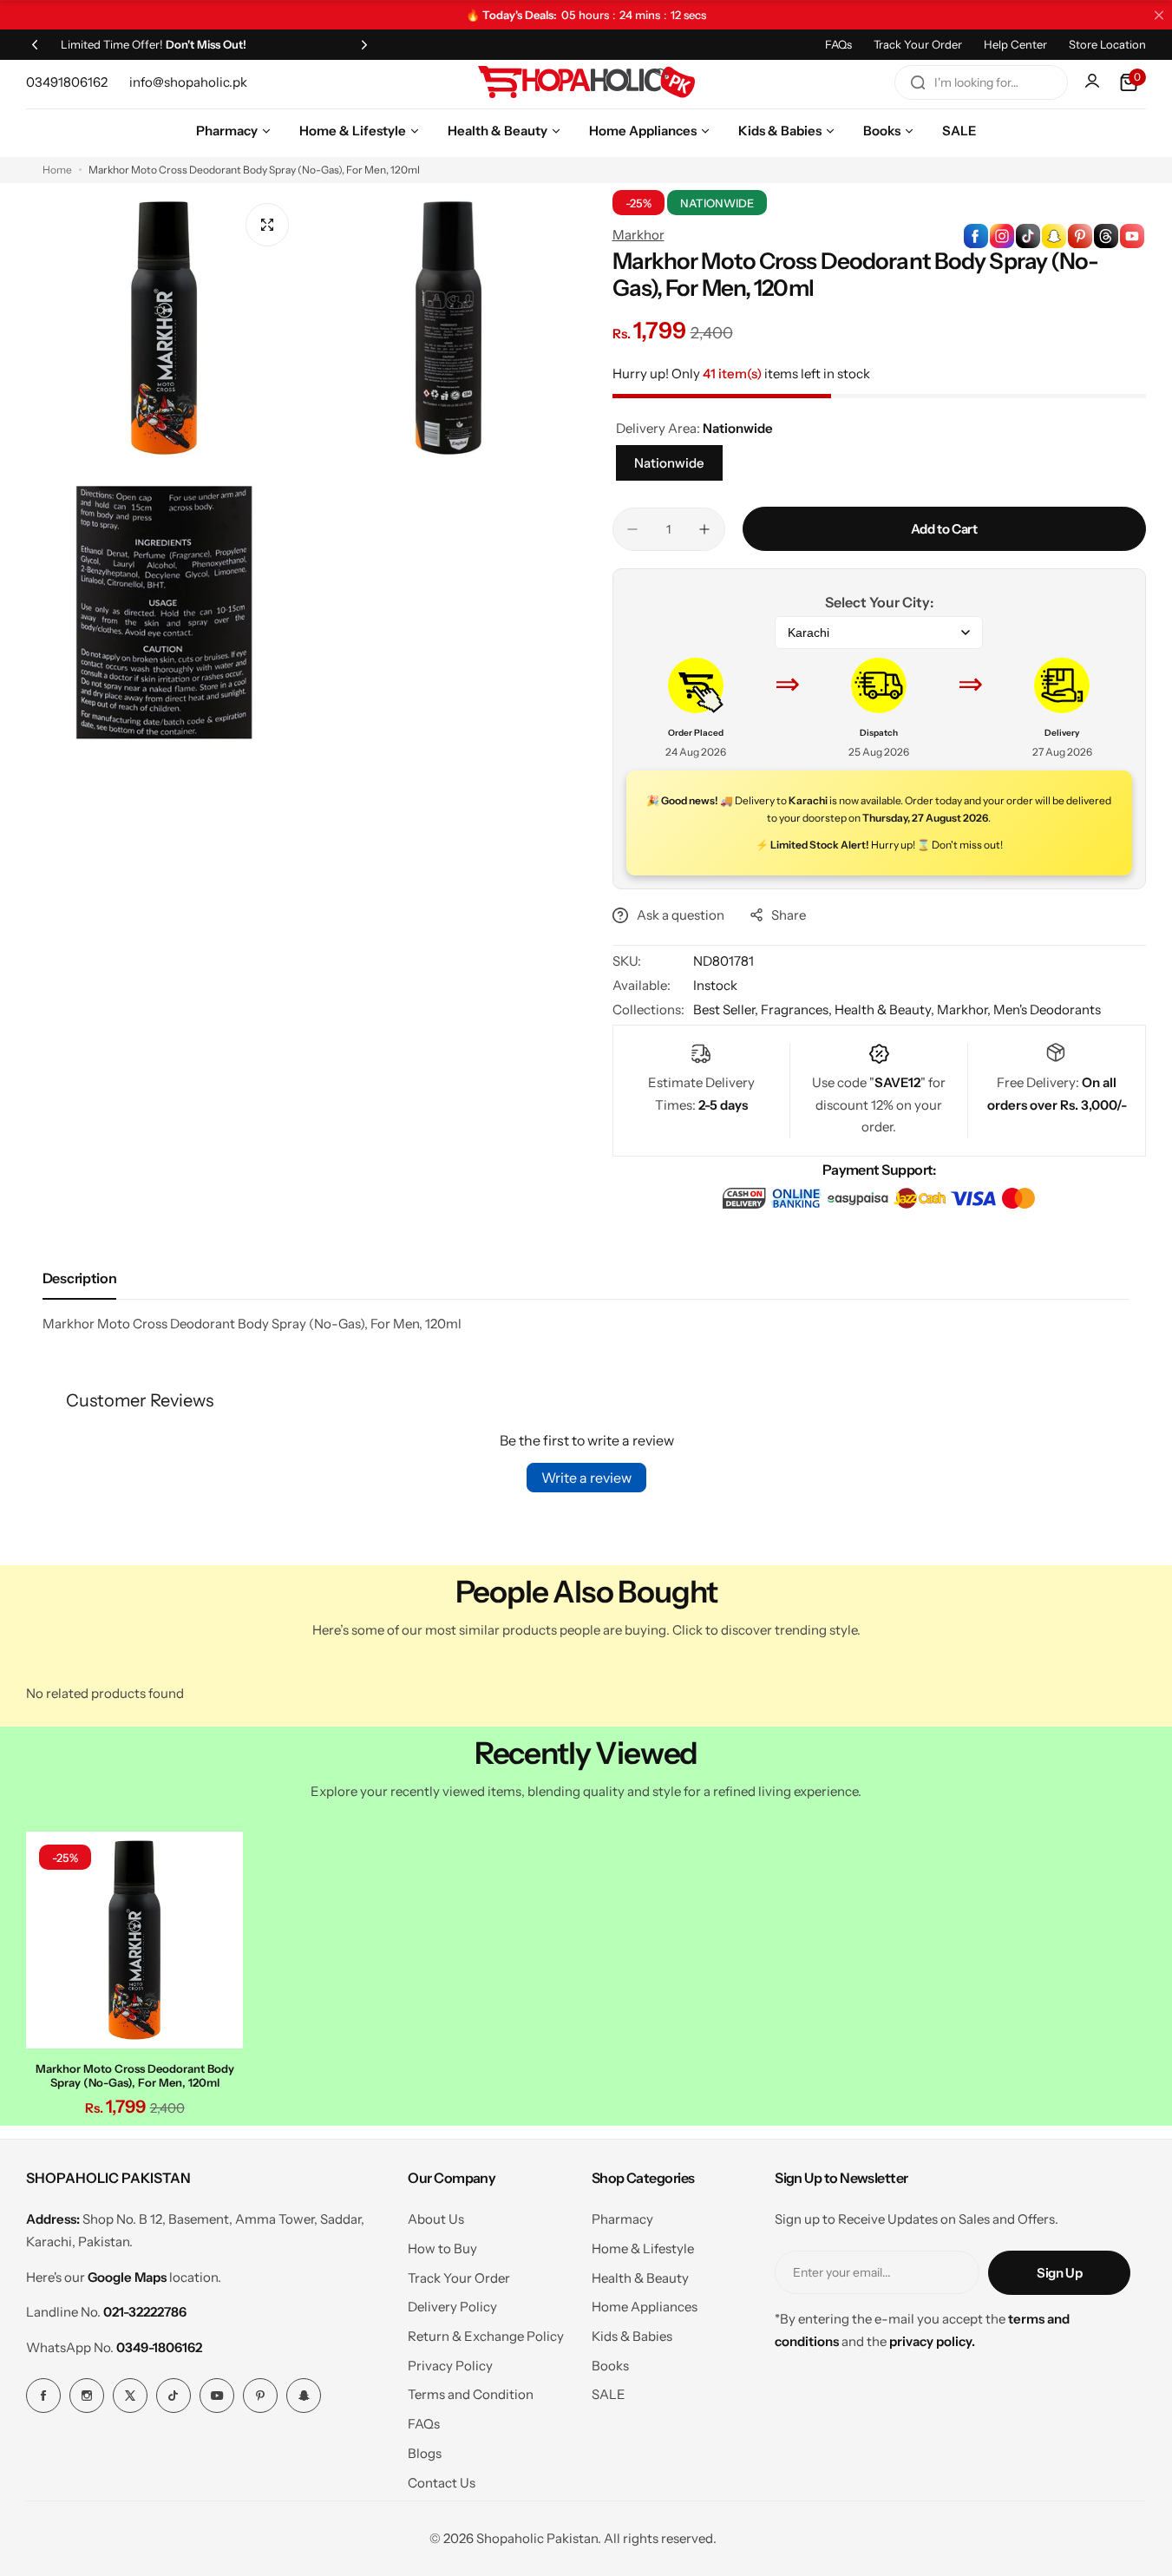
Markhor (638, 235)
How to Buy (442, 2248)
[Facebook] (43, 2396)
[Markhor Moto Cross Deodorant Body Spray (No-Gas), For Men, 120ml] (134, 1940)
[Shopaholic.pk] (586, 82)
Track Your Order (918, 44)
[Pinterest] (260, 2396)
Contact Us (442, 2483)
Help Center (1015, 44)
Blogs (425, 2453)
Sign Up (1059, 2273)
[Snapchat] (304, 2396)
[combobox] (981, 82)
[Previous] (35, 44)
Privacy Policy (450, 2366)
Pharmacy (622, 2219)
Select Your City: (879, 602)
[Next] (364, 44)
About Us (436, 2219)
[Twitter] (130, 2396)
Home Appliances (645, 2307)
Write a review (586, 1478)
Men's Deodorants (1047, 1009)
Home (57, 170)
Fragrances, (798, 1009)
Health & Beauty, (886, 1009)
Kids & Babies (632, 2336)
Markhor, (965, 1009)
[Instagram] (87, 2396)
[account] (1094, 82)
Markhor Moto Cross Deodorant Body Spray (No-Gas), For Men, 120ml (135, 2075)
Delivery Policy (452, 2307)
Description (79, 1278)
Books (610, 2366)
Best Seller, (727, 1009)
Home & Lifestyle (643, 2248)
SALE (609, 2394)
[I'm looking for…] (918, 82)
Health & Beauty (640, 2278)
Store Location (1107, 44)
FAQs (838, 44)
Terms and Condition (471, 2394)
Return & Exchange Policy (486, 2336)
